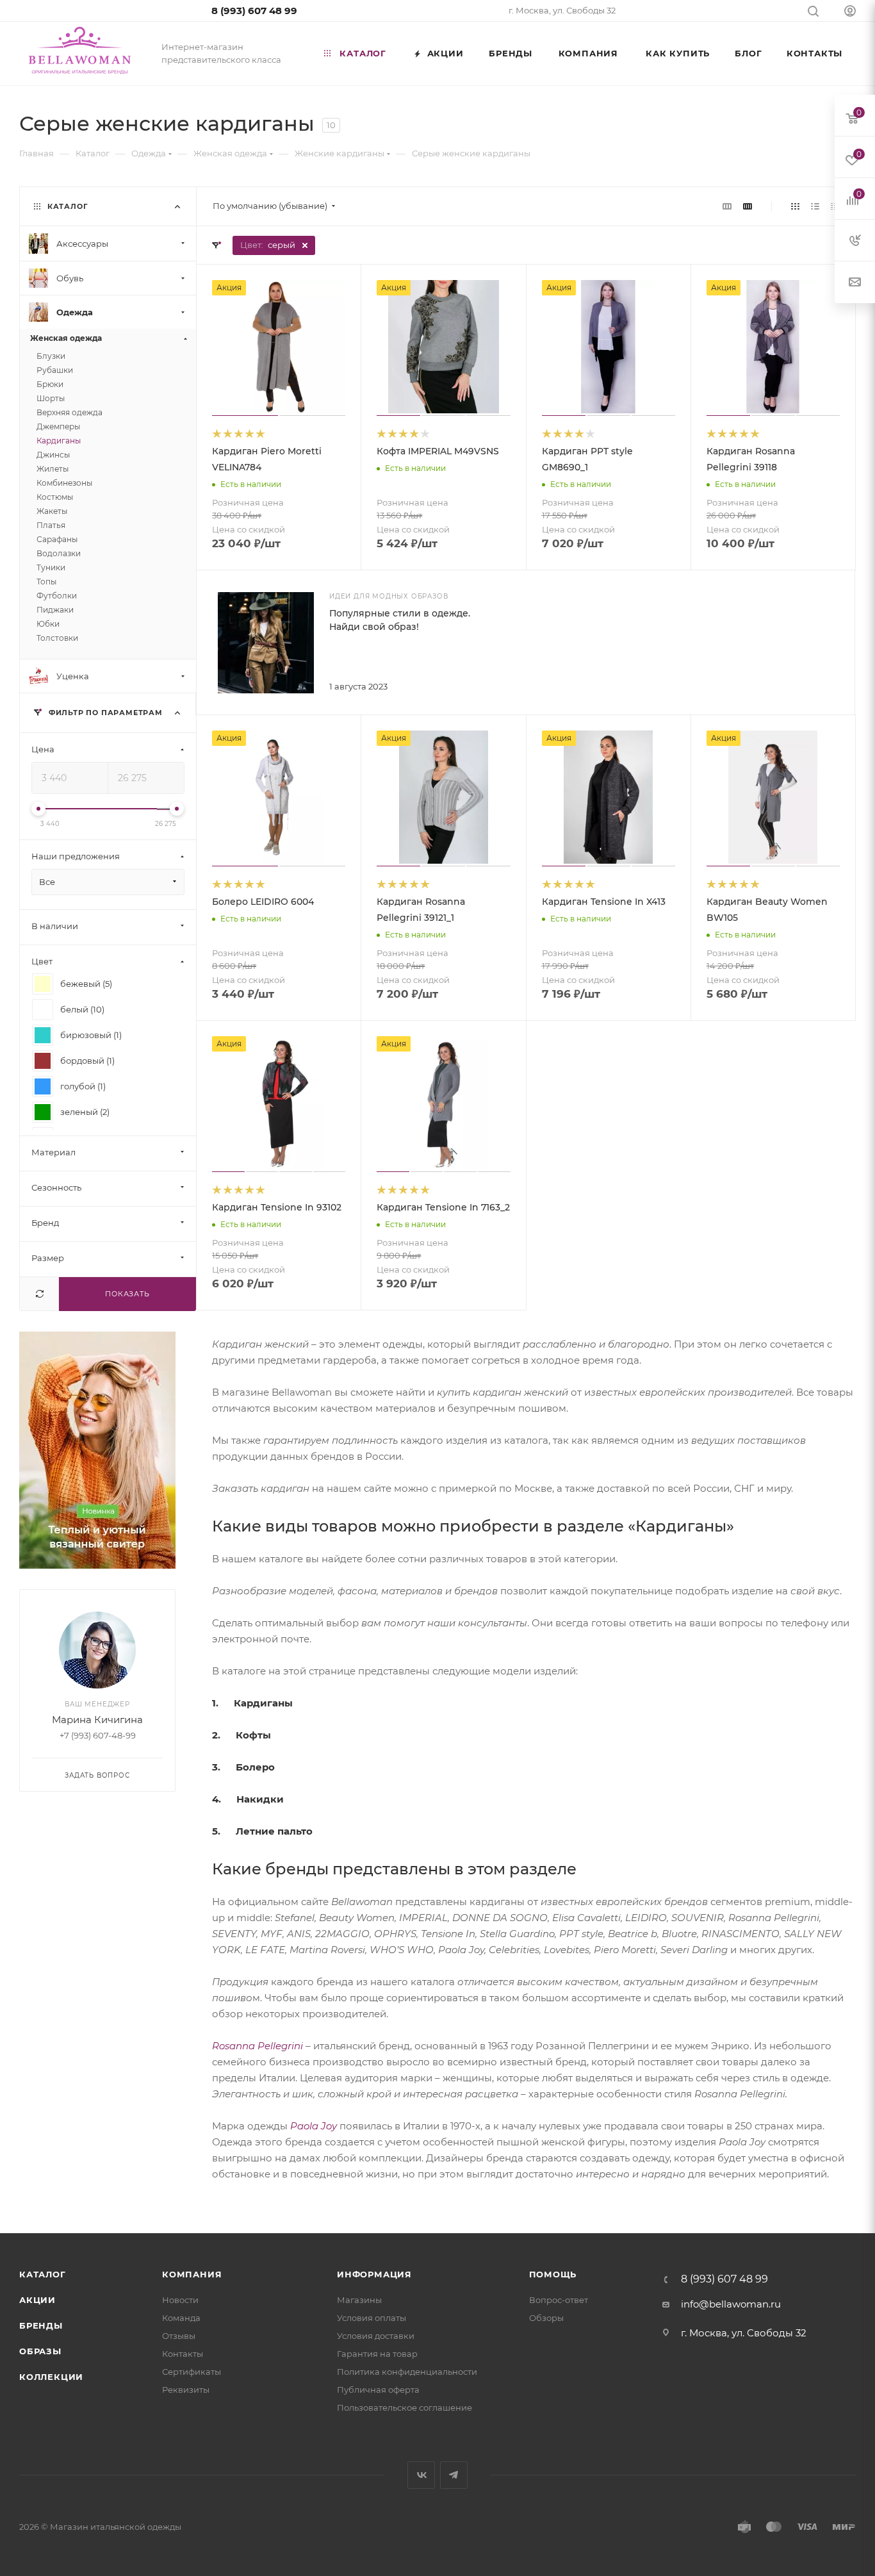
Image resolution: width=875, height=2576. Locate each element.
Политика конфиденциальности (407, 2372)
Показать (127, 1294)
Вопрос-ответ (559, 2300)
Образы (40, 2351)
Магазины (359, 2300)
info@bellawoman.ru (731, 2304)
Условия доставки (376, 2336)
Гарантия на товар (377, 2354)
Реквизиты (186, 2390)
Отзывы (179, 2336)
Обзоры (546, 2318)
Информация (374, 2274)
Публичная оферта (378, 2390)
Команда (181, 2318)
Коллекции (51, 2377)
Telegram (454, 2475)
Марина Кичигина (97, 1720)
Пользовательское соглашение (405, 2407)
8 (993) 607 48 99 (254, 11)
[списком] (815, 206)
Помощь (553, 2274)
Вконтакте (421, 2475)
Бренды (41, 2325)
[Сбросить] (39, 1294)
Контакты (183, 2354)
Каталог (43, 2274)
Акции (37, 2300)
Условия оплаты (372, 2318)
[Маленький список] (727, 206)
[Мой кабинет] (850, 12)
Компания (192, 2274)
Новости (180, 2300)
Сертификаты (192, 2372)
